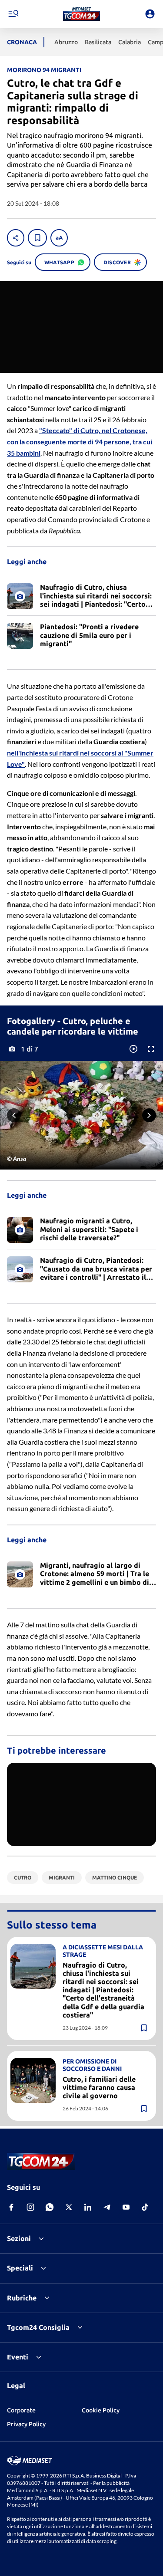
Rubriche (22, 2298)
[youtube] (126, 2207)
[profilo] (150, 14)
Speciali (20, 2268)
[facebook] (11, 2207)
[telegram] (107, 2207)
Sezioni (19, 2238)
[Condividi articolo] (16, 238)
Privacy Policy (26, 2424)
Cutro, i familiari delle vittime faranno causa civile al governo (99, 2087)
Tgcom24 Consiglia (38, 2327)
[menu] (13, 14)
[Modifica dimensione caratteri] (59, 238)
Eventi (18, 2357)
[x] (69, 2207)
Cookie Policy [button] (101, 2410)
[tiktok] (145, 2207)
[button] (81, 14)
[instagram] (30, 2207)
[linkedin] (88, 2207)
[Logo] (81, 14)
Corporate (21, 2410)
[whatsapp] (50, 2207)
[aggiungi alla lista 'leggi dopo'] (37, 238)
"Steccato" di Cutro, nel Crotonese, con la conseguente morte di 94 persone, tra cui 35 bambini (80, 441)
